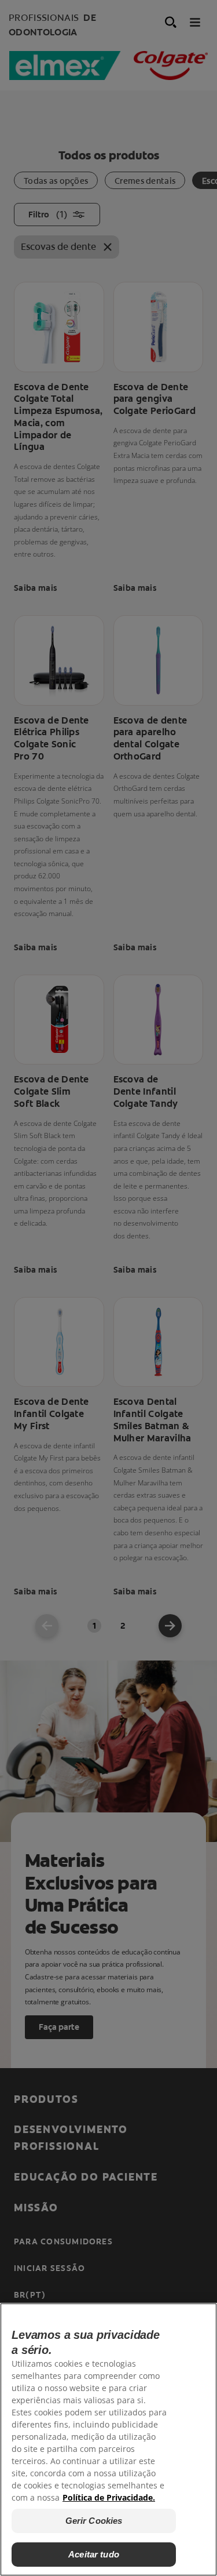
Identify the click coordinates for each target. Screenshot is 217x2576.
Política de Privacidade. (109, 2497)
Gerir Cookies (94, 2521)
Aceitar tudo (94, 2554)
